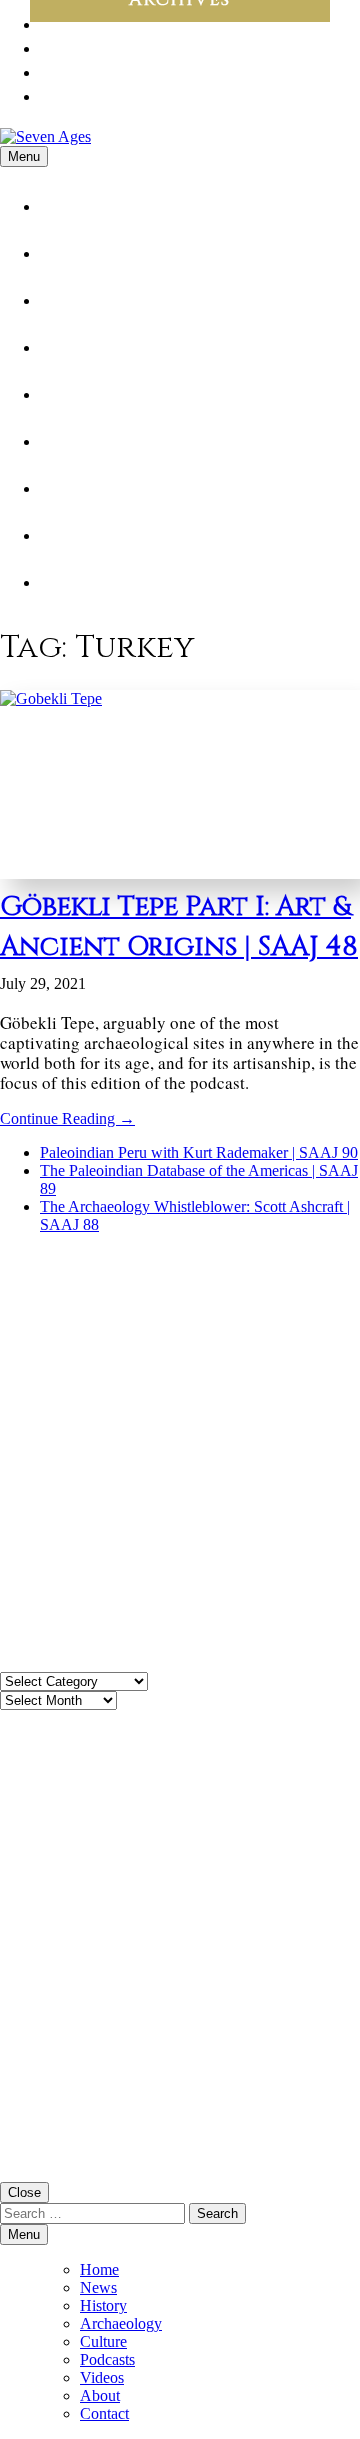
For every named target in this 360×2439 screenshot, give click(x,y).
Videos (82, 488)
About (80, 535)
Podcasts (93, 441)
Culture (88, 394)
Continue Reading (67, 1118)
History (86, 300)
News (74, 253)
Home (77, 206)
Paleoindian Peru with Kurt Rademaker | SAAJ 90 (199, 1152)
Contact (93, 582)
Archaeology (113, 347)
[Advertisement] (180, 1462)
